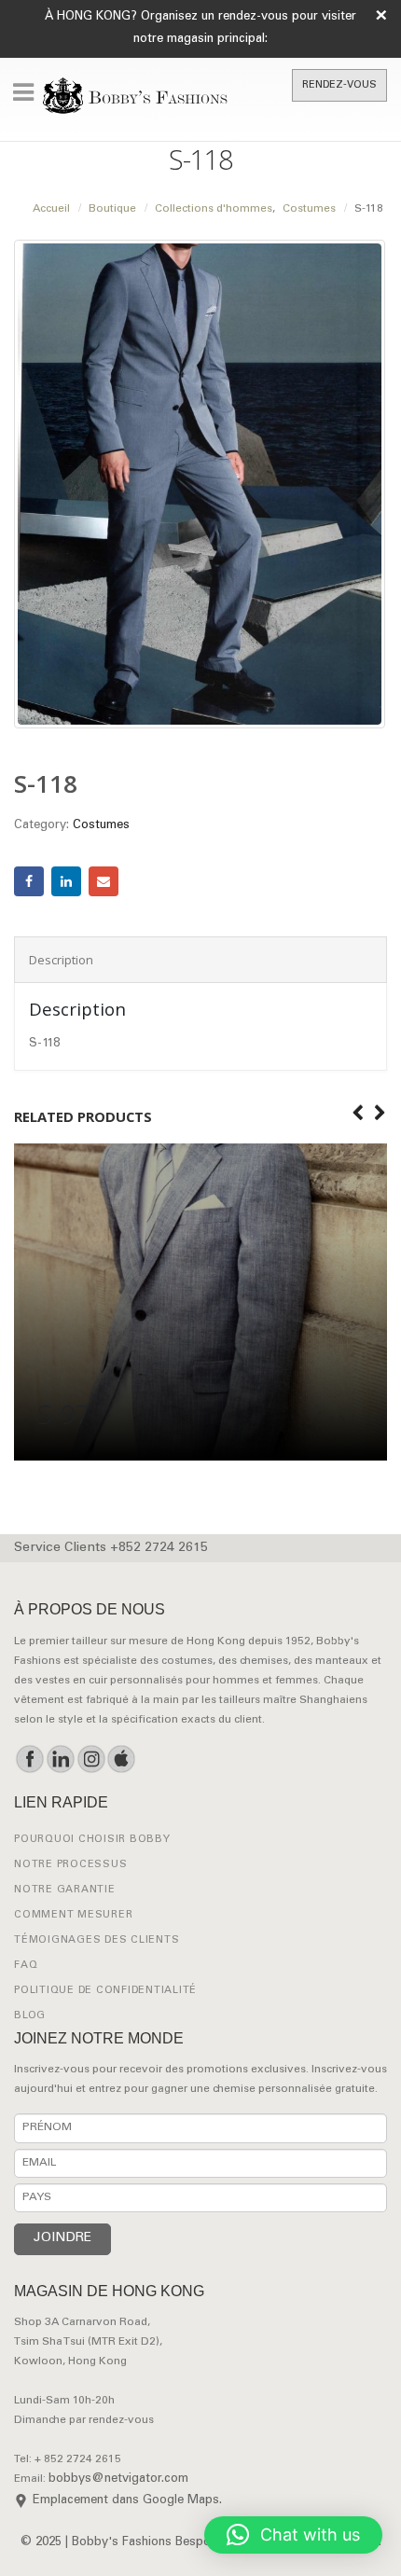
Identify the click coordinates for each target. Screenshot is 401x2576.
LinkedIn (66, 881)
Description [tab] (61, 960)
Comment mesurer (73, 1915)
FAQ (26, 1966)
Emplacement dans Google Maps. (127, 2501)
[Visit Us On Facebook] (29, 1759)
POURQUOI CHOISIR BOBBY (92, 1840)
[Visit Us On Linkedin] (60, 1759)
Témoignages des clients (97, 1940)
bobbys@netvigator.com (118, 2479)
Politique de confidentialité (105, 1991)
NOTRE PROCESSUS (70, 1865)
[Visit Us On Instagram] (91, 1759)
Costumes (101, 826)
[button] (293, 2535)
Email (104, 881)
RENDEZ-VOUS (339, 85)
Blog (30, 2016)
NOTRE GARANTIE (65, 1890)
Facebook (29, 881)
